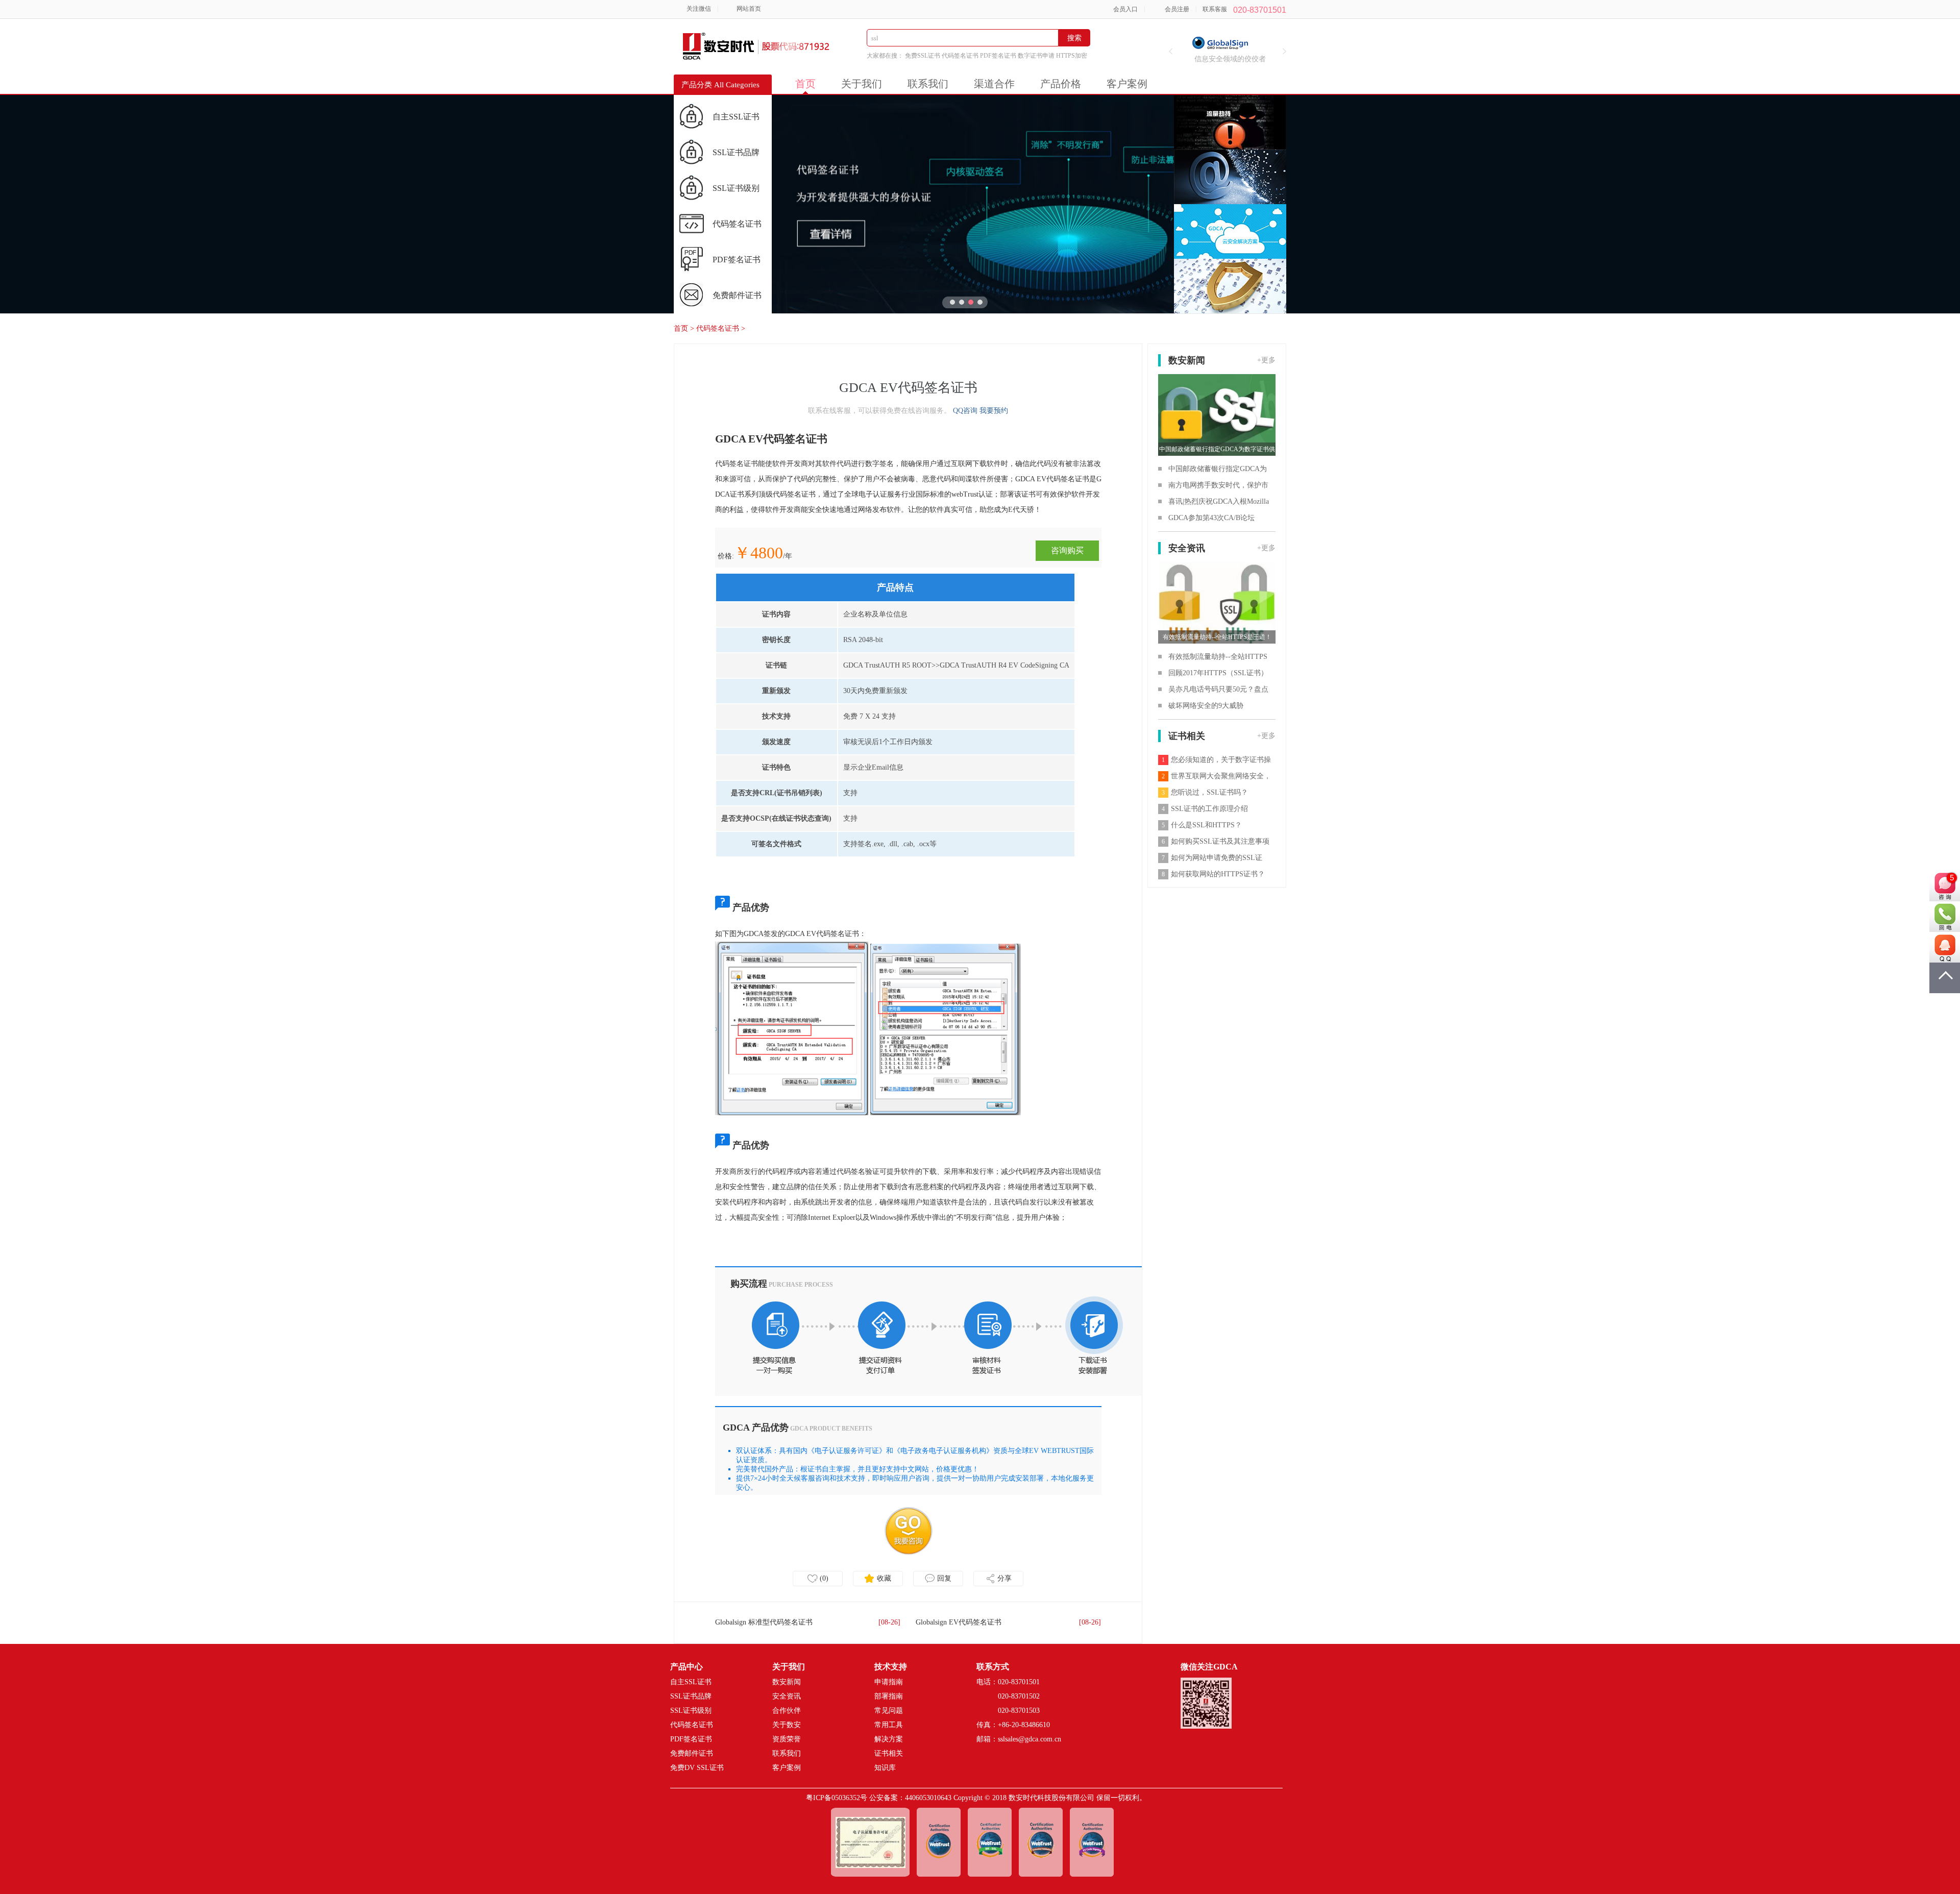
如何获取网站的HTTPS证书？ (1213, 874)
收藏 (884, 1578)
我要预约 (994, 411)
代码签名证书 (960, 56)
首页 (805, 84)
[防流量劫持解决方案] (1230, 122)
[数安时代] (720, 40)
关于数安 (787, 1725)
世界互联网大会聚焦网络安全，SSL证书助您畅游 (1215, 779)
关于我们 (862, 84)
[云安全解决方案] (1230, 231)
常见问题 (889, 1711)
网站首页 (749, 9)
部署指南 (889, 1696)
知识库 (885, 1768)
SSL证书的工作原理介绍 (1205, 809)
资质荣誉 (787, 1739)
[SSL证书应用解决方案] (1230, 286)
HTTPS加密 (1072, 56)
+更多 (1266, 360)
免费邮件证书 (737, 295)
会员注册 (1177, 9)
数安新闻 (787, 1682)
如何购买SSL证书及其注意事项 (1216, 841)
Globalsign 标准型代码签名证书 (764, 1622)
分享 (1004, 1578)
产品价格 (1061, 84)
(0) (824, 1578)
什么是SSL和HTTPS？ (1202, 825)
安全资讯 (787, 1696)
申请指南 (889, 1682)
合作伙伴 (787, 1711)
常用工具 (889, 1725)
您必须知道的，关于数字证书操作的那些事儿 (1215, 762)
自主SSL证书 (736, 117)
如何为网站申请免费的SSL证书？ (1210, 860)
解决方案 (889, 1739)
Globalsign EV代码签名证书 (959, 1622)
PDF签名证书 (998, 56)
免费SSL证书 (923, 56)
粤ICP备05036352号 (837, 1798)
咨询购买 (1067, 550)
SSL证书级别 (736, 188)
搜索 (1074, 38)
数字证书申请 (1036, 56)
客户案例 (1127, 84)
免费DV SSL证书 (697, 1768)
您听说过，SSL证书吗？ (1205, 792)
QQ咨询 (965, 411)
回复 (944, 1578)
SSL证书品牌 (736, 152)
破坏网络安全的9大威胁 (1206, 706)
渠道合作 (994, 84)
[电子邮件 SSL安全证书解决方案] (1230, 177)
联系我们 (928, 84)
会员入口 (1125, 9)
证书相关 (889, 1753)
